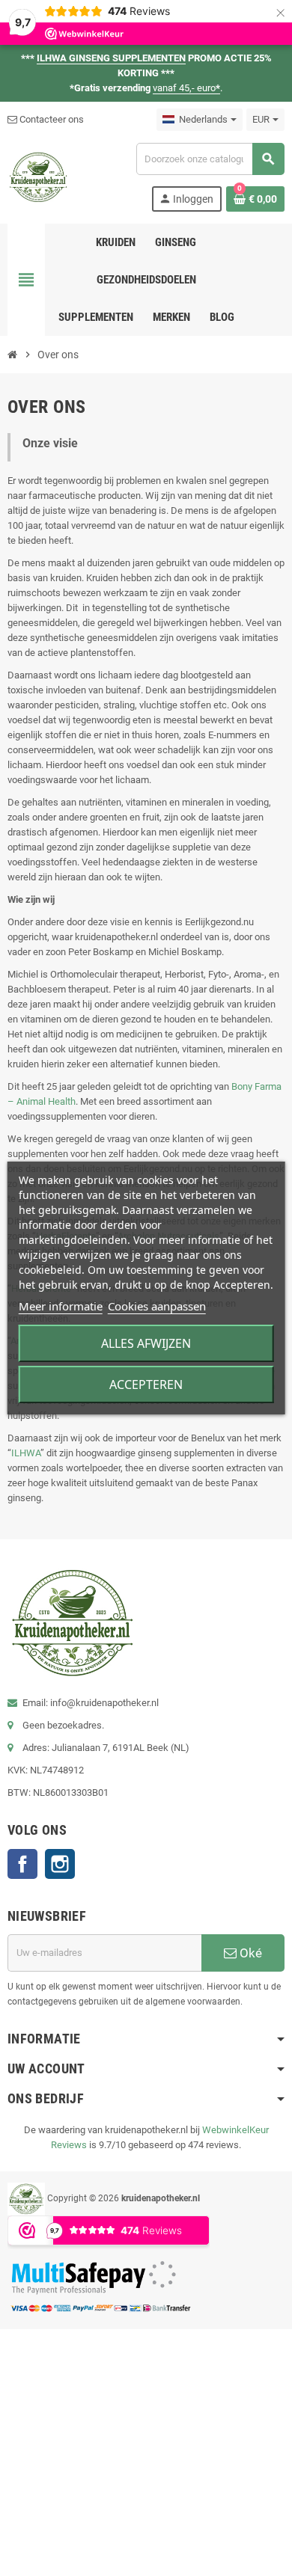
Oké (249, 1953)
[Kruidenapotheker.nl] (39, 176)
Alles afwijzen (146, 1343)
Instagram (60, 1864)
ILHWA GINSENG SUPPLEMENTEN (111, 58)
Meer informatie (61, 1306)
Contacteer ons (51, 119)
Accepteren (146, 1384)
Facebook (22, 1864)
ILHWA (26, 1453)
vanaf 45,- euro (186, 88)
